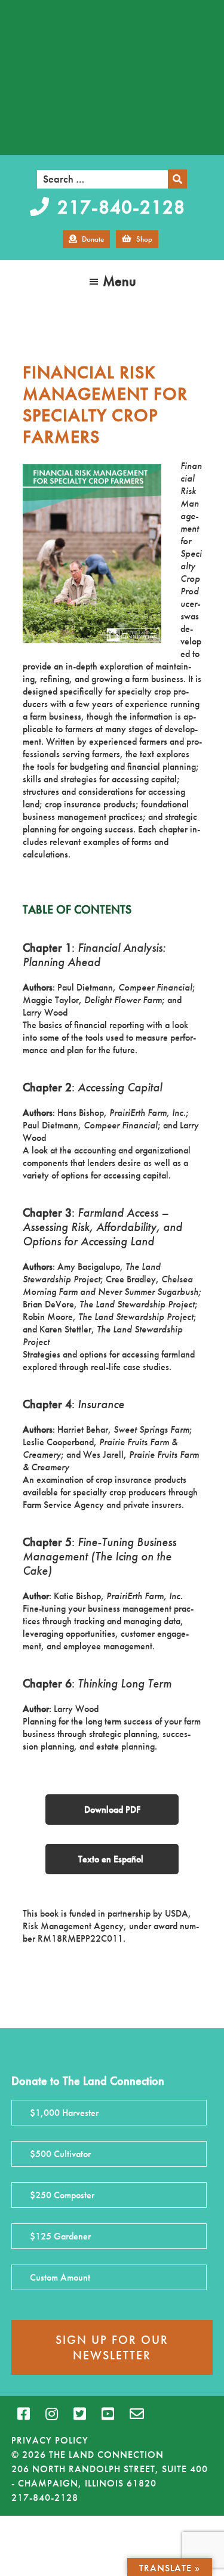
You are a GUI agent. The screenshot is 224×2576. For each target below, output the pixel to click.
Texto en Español (112, 1859)
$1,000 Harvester (64, 2113)
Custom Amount (60, 2277)
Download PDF (112, 1810)
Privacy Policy (50, 2440)
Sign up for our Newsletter (112, 2347)
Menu (119, 281)
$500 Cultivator (60, 2154)
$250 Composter (62, 2195)
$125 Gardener (60, 2236)
